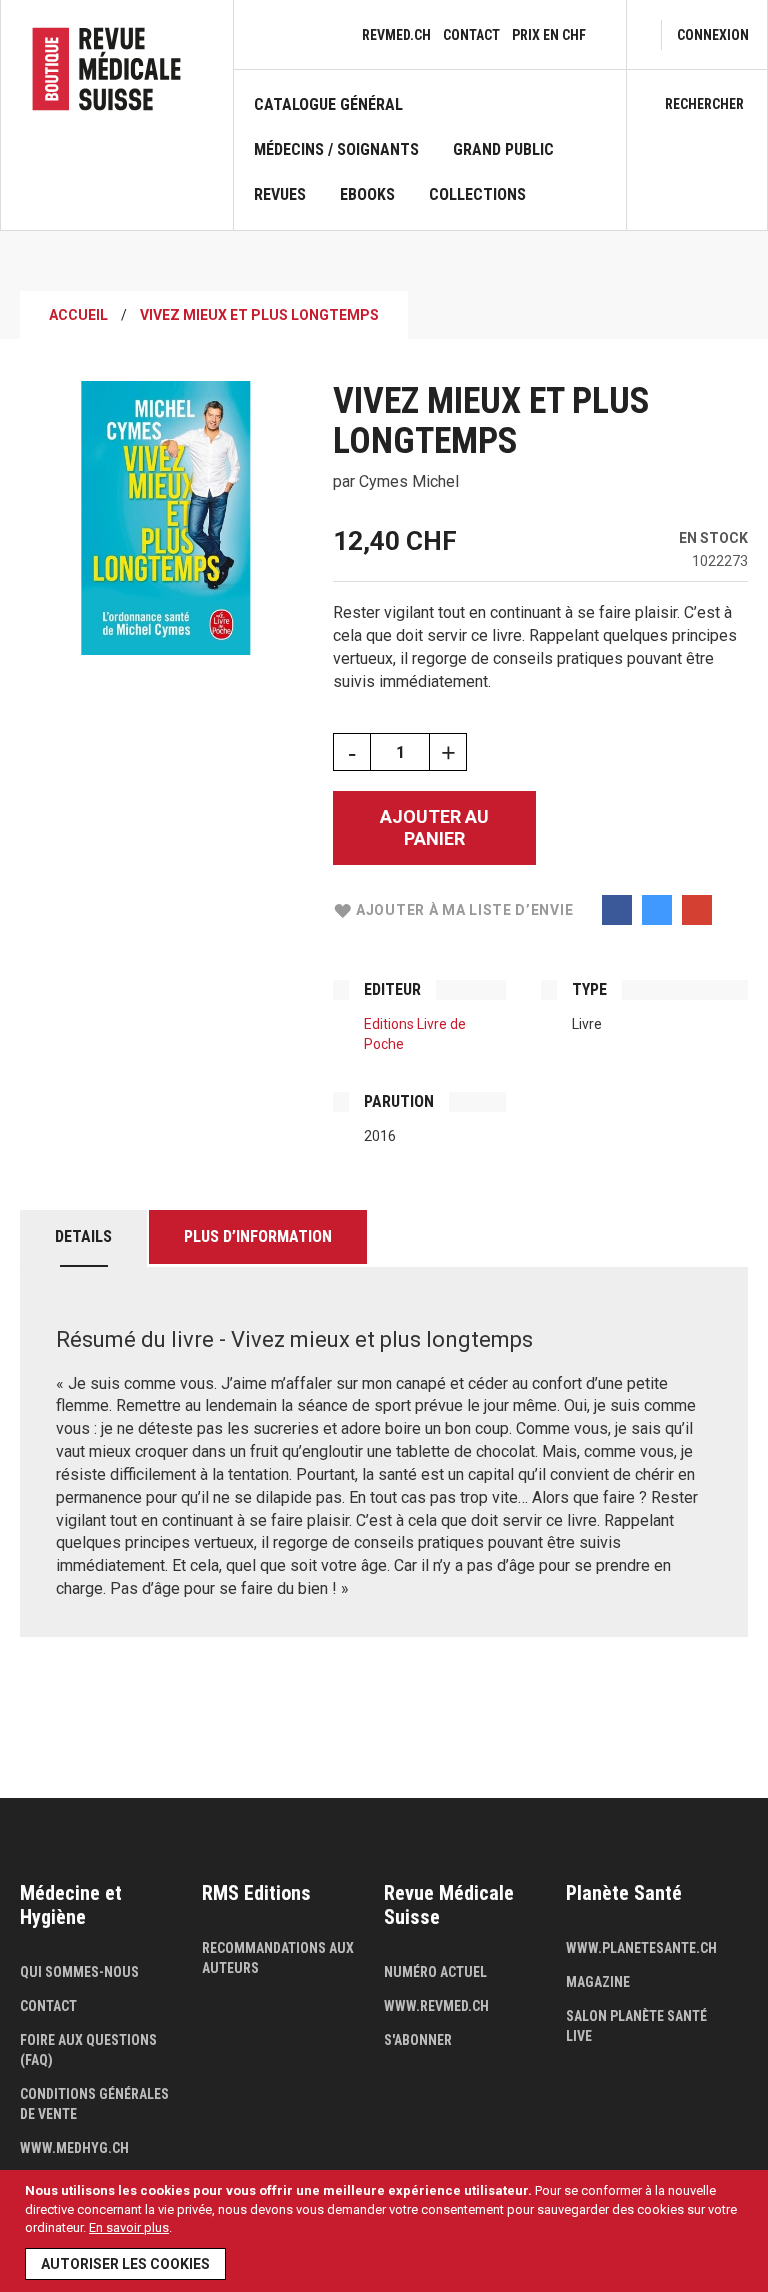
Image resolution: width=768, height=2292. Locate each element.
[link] (713, 35)
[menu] (430, 162)
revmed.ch (396, 35)
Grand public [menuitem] (503, 150)
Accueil (78, 315)
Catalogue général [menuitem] (328, 105)
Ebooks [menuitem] (367, 195)
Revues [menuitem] (280, 195)
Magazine (598, 1982)
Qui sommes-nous (79, 1972)
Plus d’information (258, 1236)
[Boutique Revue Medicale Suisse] (117, 69)
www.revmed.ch (436, 2006)
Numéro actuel (435, 1972)
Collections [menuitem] (477, 195)
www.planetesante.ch (641, 1948)
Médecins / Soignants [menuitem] (336, 150)
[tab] (83, 1238)
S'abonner (418, 2040)
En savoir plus (129, 2227)
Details (83, 1236)
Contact (471, 35)
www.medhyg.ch (74, 2148)
